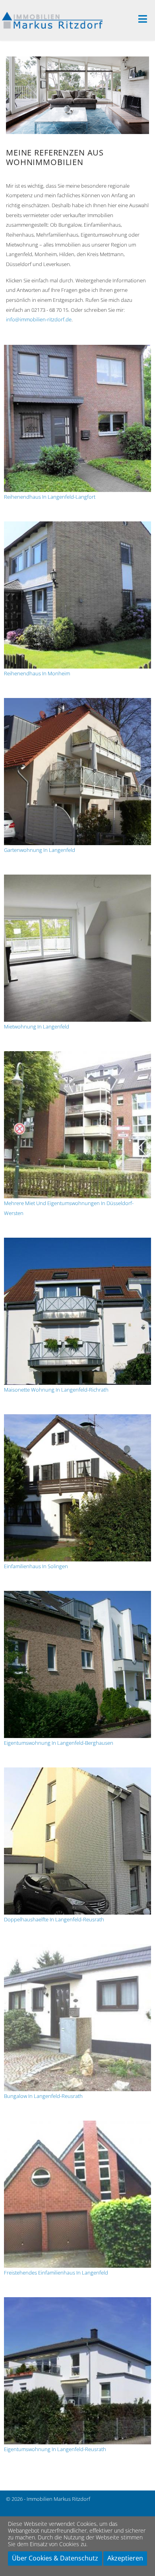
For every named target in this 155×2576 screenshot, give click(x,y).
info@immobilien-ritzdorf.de (39, 319)
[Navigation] (147, 20)
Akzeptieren (125, 2558)
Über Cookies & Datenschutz (55, 2558)
